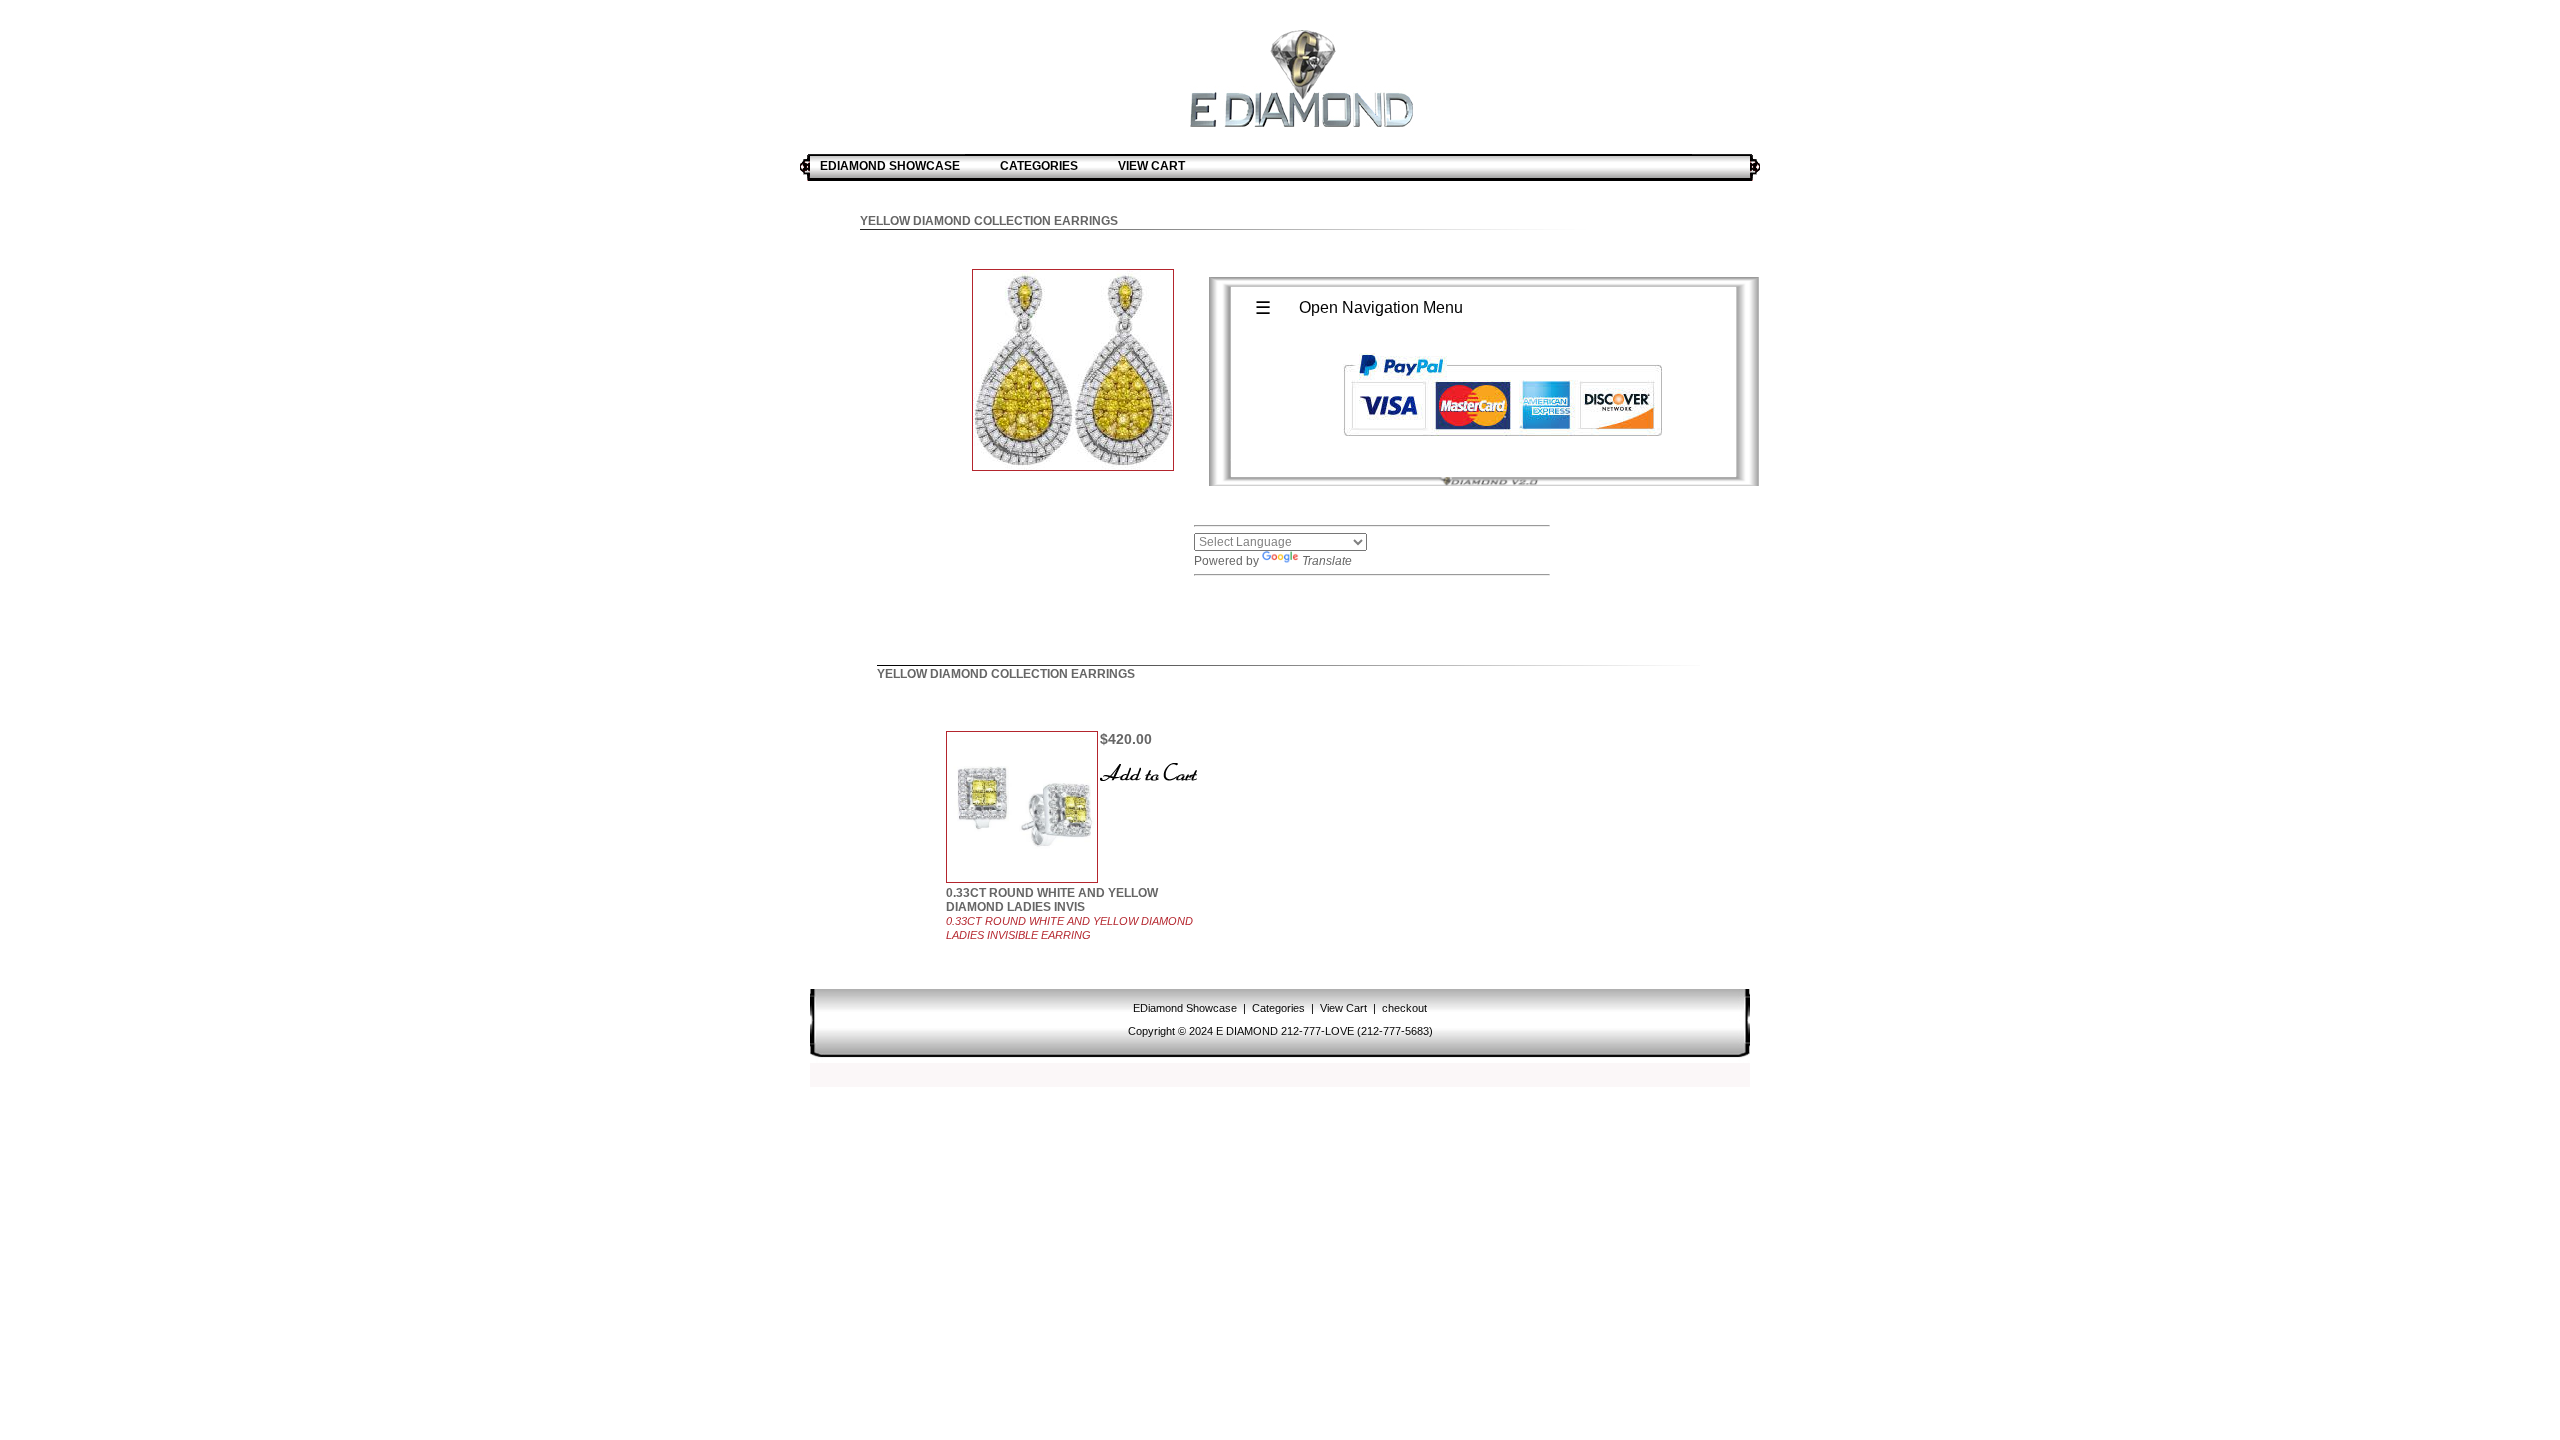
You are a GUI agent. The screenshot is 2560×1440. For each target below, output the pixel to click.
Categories (1278, 1008)
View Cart (1343, 1008)
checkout (1403, 1008)
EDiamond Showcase (1186, 1008)
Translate (1327, 561)
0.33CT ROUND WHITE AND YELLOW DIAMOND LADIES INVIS (1052, 900)
